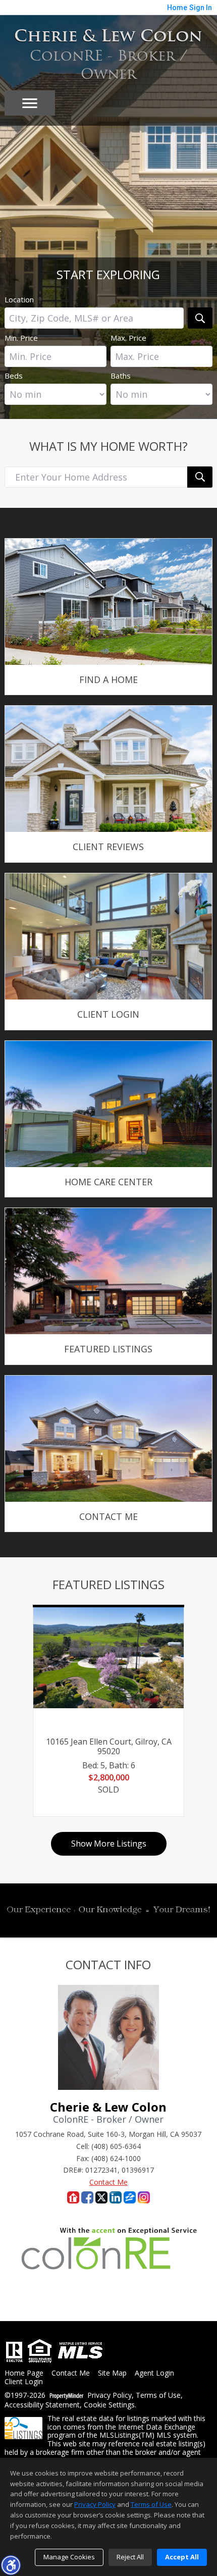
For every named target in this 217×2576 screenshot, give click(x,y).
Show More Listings (109, 1844)
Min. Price (21, 338)
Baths (121, 376)
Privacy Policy (110, 2396)
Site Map (112, 2373)
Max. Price (128, 338)
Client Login (24, 2382)
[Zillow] (130, 2197)
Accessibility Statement (42, 2405)
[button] (11, 2565)
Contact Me (108, 2182)
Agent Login (154, 2373)
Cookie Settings (109, 2405)
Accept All (182, 2557)
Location (19, 299)
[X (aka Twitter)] (101, 2197)
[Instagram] (144, 2197)
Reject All (130, 2557)
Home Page (24, 2373)
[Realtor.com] (73, 2197)
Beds (14, 376)
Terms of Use (158, 2396)
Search (200, 318)
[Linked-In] (116, 2197)
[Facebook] (87, 2197)
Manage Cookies (69, 2557)
